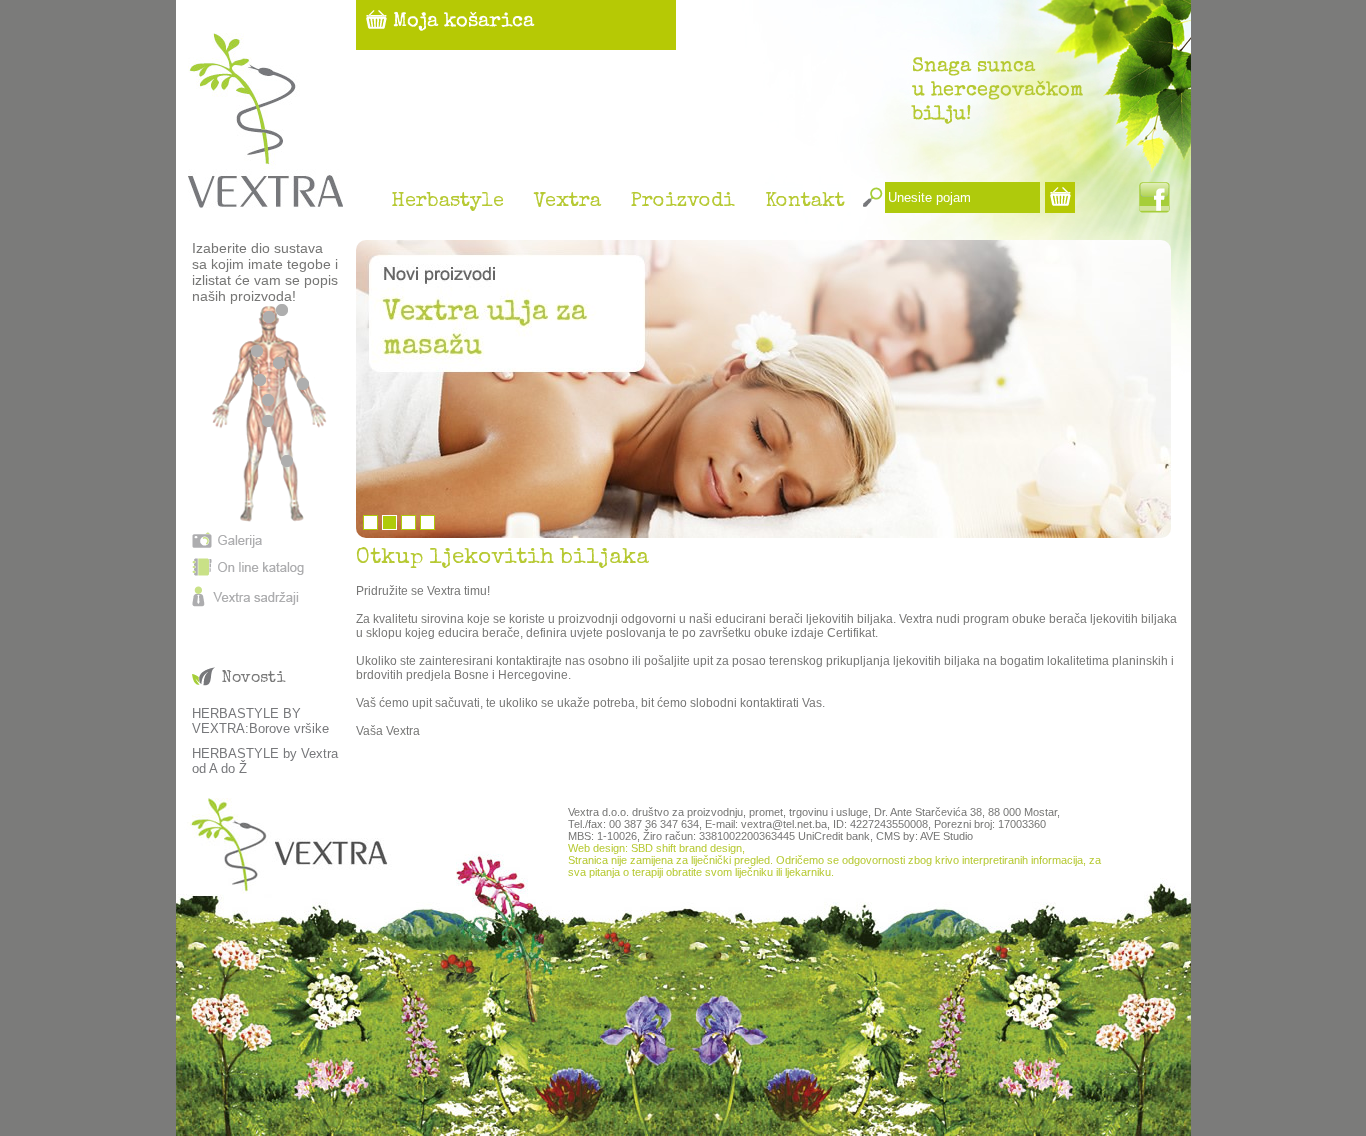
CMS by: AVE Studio (924, 836)
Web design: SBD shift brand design (655, 848)
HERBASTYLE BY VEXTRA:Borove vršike (260, 721)
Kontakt (805, 202)
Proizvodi (683, 202)
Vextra (567, 202)
